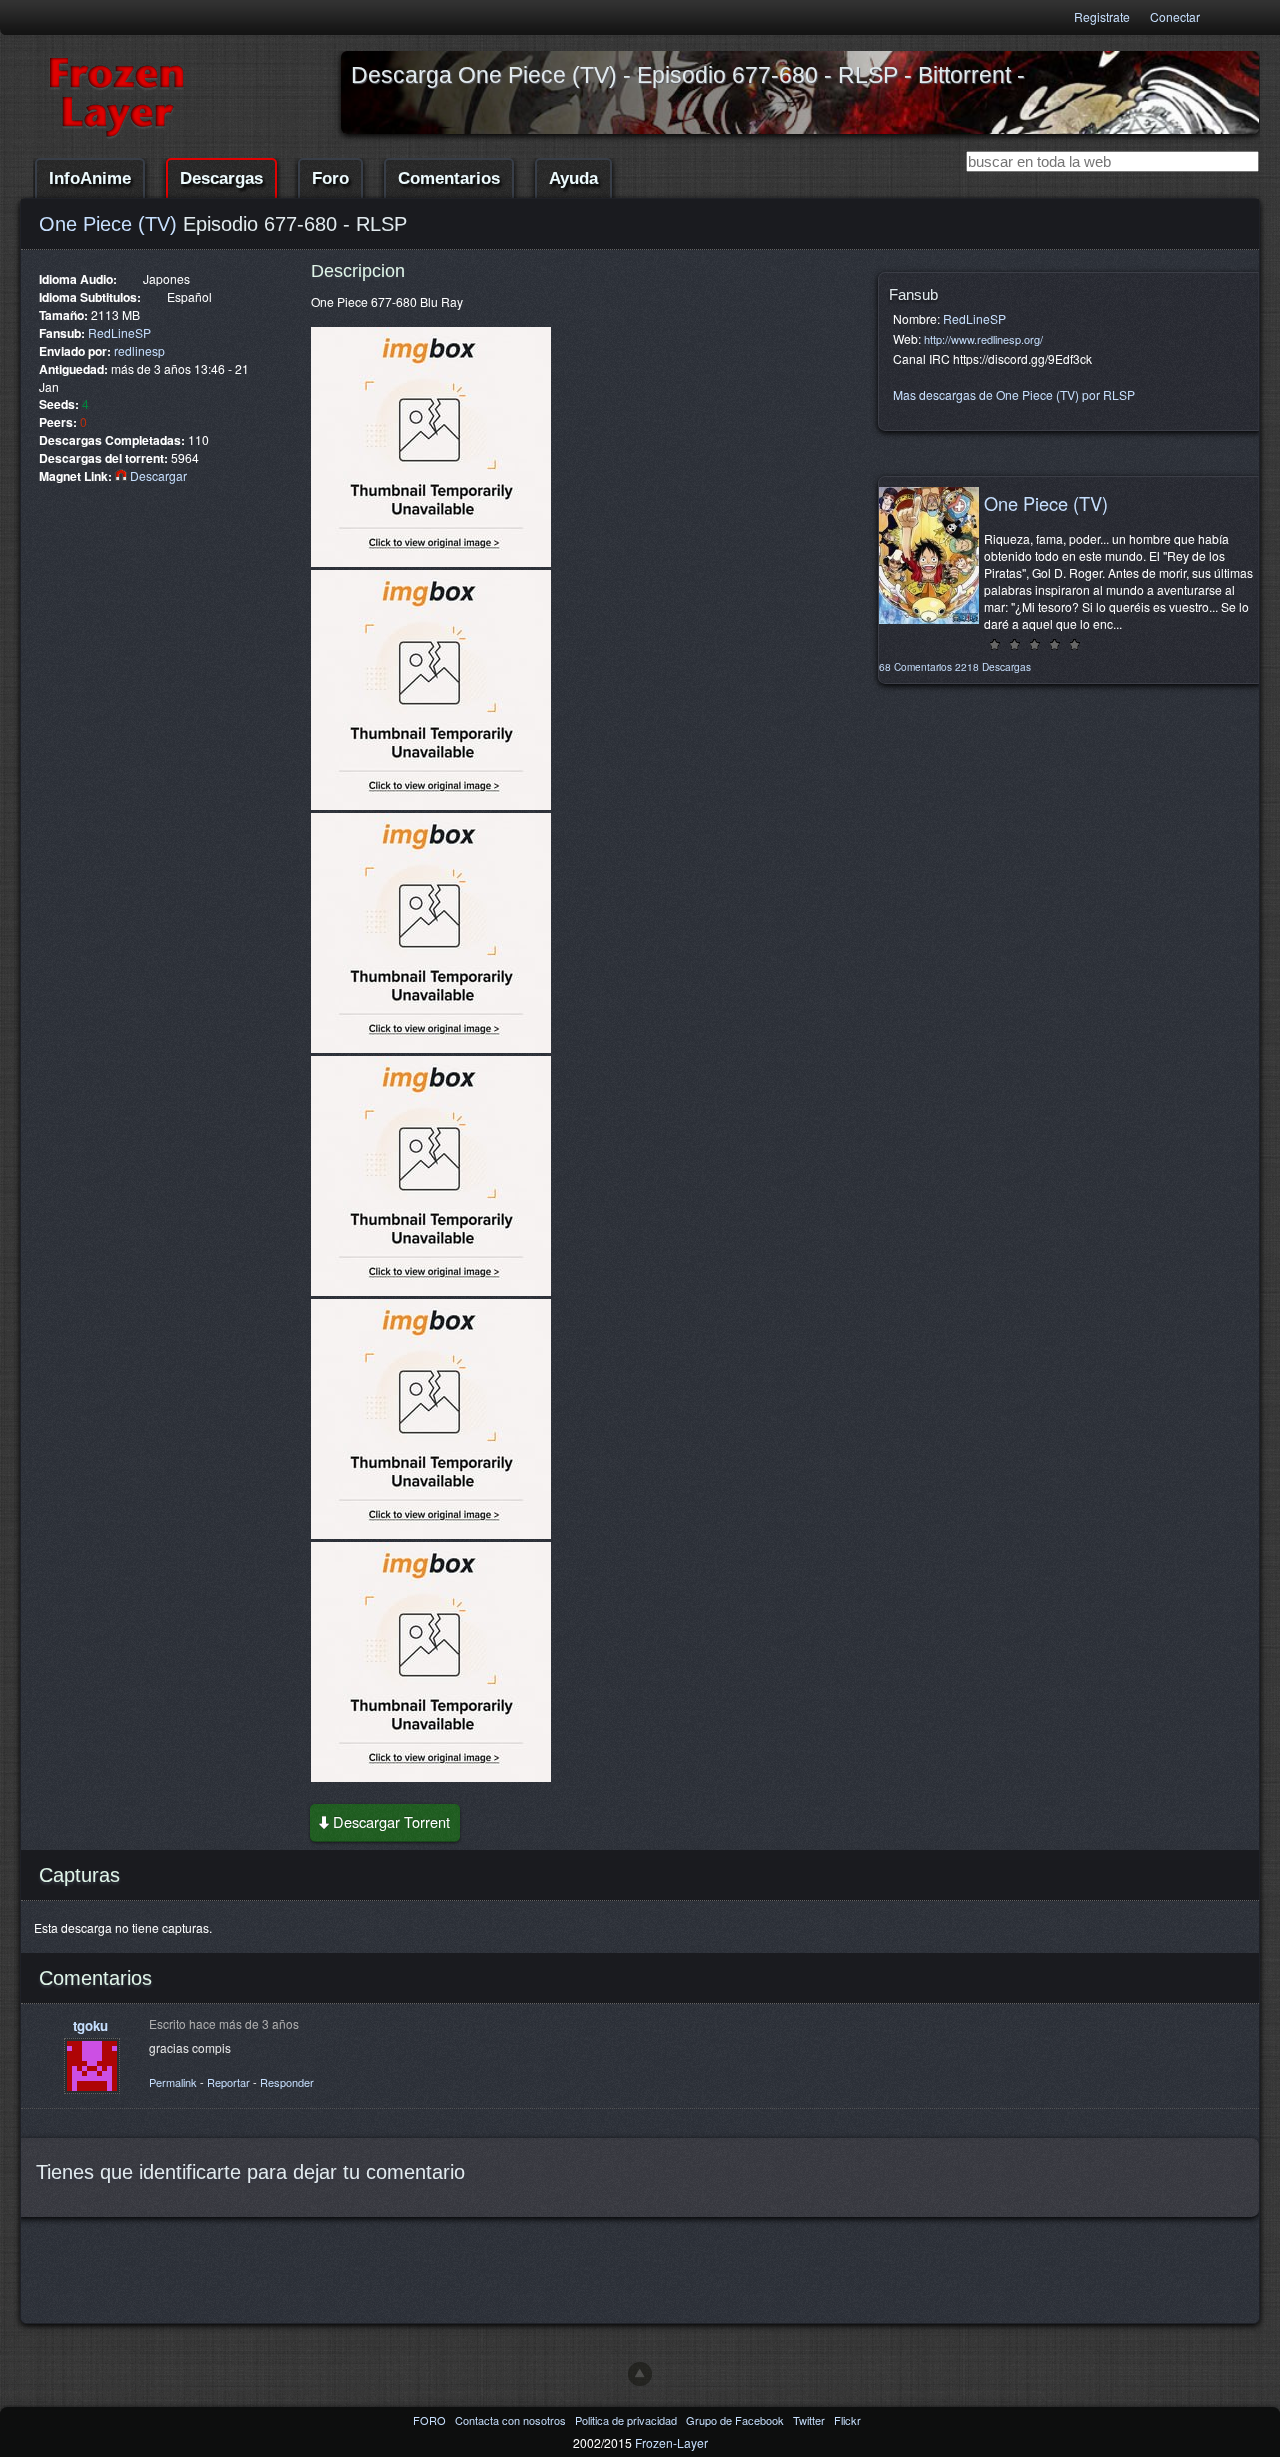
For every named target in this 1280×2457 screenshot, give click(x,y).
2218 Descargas (993, 666)
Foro (330, 178)
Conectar (1175, 16)
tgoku (90, 2025)
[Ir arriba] (640, 2374)
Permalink (173, 2082)
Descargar (157, 475)
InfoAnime (90, 178)
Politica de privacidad (627, 2420)
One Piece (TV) (108, 224)
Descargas (221, 178)
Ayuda (573, 178)
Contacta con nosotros (512, 2420)
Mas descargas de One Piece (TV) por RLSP (1014, 394)
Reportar (228, 2082)
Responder (287, 2082)
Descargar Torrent (391, 1821)
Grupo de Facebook (736, 2420)
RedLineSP (119, 332)
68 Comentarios (915, 666)
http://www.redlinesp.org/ (983, 339)
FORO (431, 2420)
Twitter (810, 2420)
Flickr (847, 2420)
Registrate (1102, 16)
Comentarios (449, 178)
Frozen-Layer (671, 2442)
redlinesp (139, 350)
